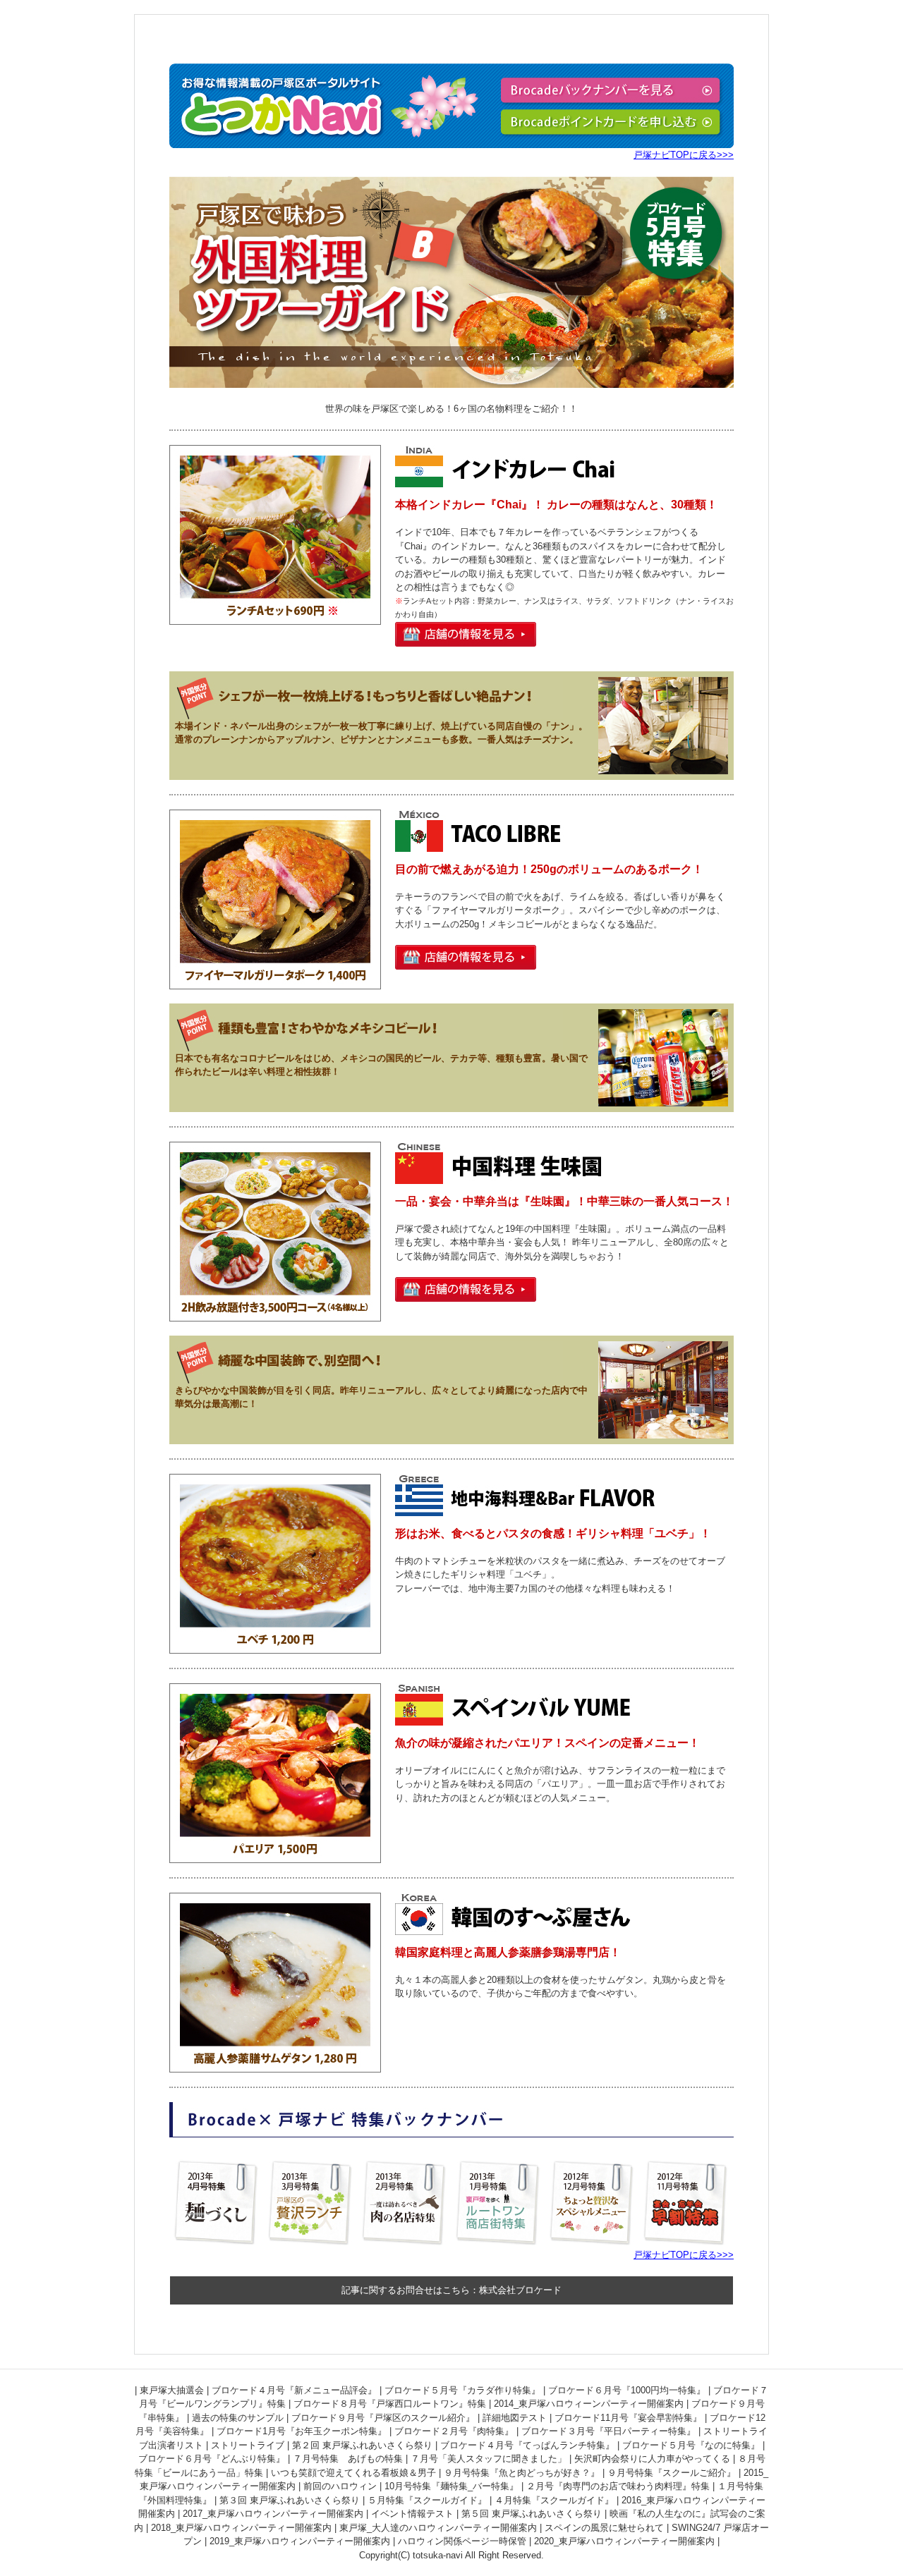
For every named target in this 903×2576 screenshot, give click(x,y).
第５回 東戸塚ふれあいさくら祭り (532, 2514)
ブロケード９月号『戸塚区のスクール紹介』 (383, 2418)
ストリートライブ (248, 2445)
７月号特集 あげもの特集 (348, 2459)
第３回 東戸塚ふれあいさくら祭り (290, 2500)
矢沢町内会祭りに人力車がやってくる (652, 2459)
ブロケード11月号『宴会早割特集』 (628, 2418)
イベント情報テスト (412, 2514)
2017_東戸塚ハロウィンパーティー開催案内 (273, 2514)
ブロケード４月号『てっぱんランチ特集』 (527, 2445)
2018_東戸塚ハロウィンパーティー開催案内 (241, 2528)
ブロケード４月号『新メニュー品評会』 (294, 2390)
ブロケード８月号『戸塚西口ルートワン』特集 (390, 2404)
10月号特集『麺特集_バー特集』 (451, 2486)
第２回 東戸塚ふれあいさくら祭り (362, 2445)
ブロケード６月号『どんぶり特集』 (212, 2459)
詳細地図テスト (515, 2418)
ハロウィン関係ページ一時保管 (462, 2541)
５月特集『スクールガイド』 (427, 2500)
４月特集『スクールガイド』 (554, 2500)
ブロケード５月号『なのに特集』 (691, 2445)
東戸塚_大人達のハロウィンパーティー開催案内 (438, 2528)
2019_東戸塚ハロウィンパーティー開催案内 (300, 2541)
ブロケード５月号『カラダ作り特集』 (462, 2390)
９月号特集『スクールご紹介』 (672, 2473)
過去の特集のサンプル (238, 2418)
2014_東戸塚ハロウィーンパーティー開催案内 (589, 2404)
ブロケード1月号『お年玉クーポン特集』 (302, 2431)
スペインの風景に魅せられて (604, 2528)
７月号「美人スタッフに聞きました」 (489, 2459)
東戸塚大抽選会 (172, 2390)
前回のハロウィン (340, 2486)
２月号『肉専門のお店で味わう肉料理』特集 (618, 2486)
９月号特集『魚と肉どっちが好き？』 (522, 2473)
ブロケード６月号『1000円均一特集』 (627, 2390)
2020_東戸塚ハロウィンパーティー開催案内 (624, 2541)
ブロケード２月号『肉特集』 (454, 2431)
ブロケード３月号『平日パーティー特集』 (608, 2431)
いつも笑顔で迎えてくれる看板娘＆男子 (353, 2473)
